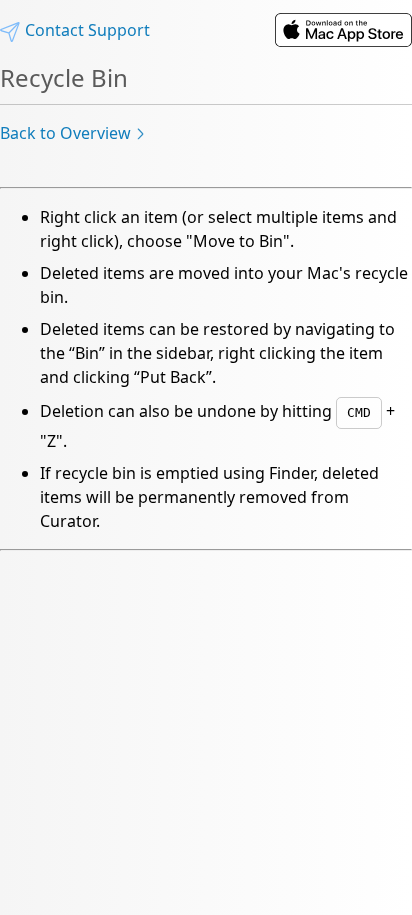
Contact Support (85, 30)
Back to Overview (65, 133)
